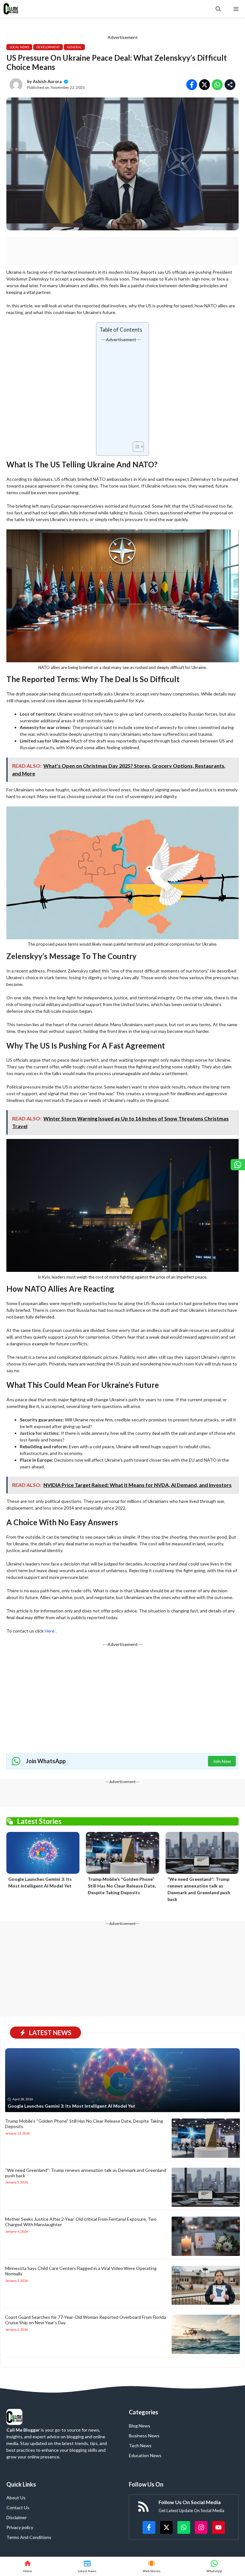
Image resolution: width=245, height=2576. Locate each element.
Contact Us (18, 2507)
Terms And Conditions (29, 2537)
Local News (19, 47)
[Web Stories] (152, 2566)
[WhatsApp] (214, 2566)
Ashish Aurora (47, 81)
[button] (218, 9)
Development (48, 47)
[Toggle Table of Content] (135, 447)
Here (50, 1631)
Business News (144, 2436)
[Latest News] (87, 2566)
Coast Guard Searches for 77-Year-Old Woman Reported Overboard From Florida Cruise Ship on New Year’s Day (85, 2320)
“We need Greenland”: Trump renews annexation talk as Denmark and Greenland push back (86, 2173)
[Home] (27, 2566)
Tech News (140, 2445)
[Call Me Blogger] (11, 9)
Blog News (140, 2426)
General (74, 47)
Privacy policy (20, 2527)
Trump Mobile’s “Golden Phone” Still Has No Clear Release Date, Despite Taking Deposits (122, 1886)
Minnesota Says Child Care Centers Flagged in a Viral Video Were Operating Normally (81, 2271)
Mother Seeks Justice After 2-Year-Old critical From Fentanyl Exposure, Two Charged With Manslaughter (81, 2222)
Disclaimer (17, 2517)
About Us (16, 2498)
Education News (145, 2455)
